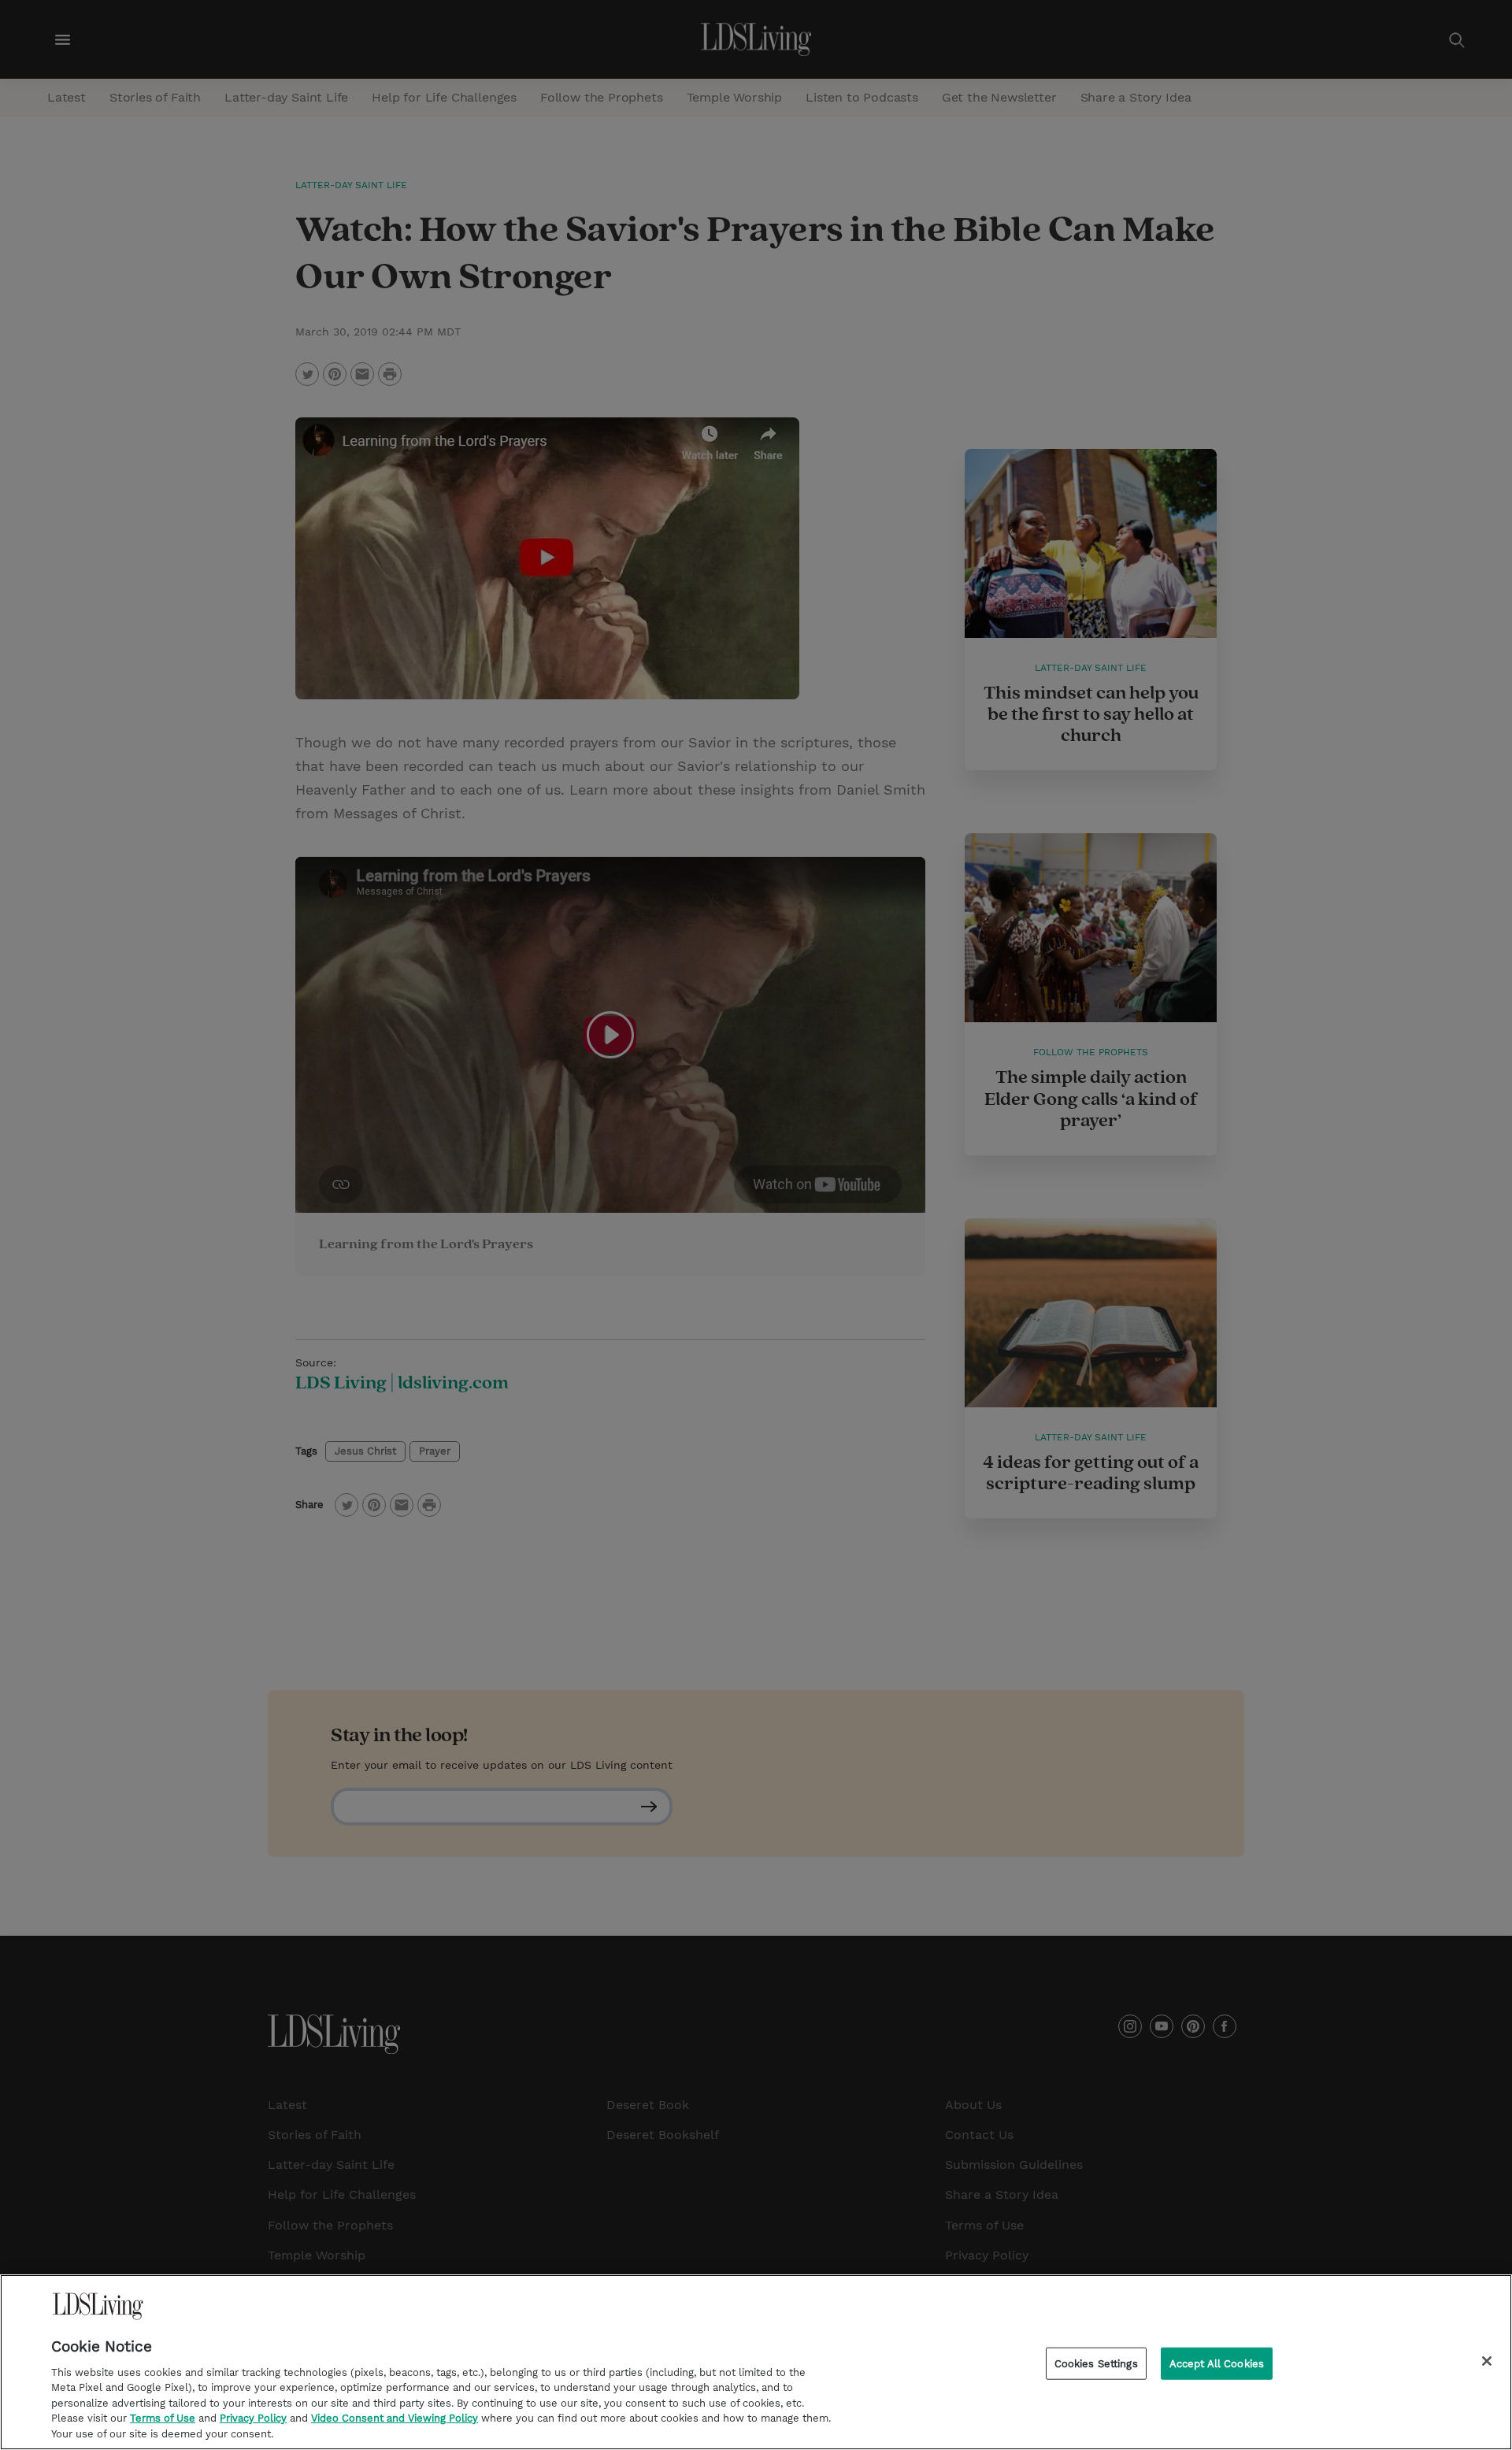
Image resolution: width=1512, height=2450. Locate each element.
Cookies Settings (1096, 2363)
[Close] (1487, 2361)
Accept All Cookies (1217, 2363)
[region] (756, 2362)
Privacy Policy (253, 2419)
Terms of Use (163, 2419)
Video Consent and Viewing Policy (395, 2419)
